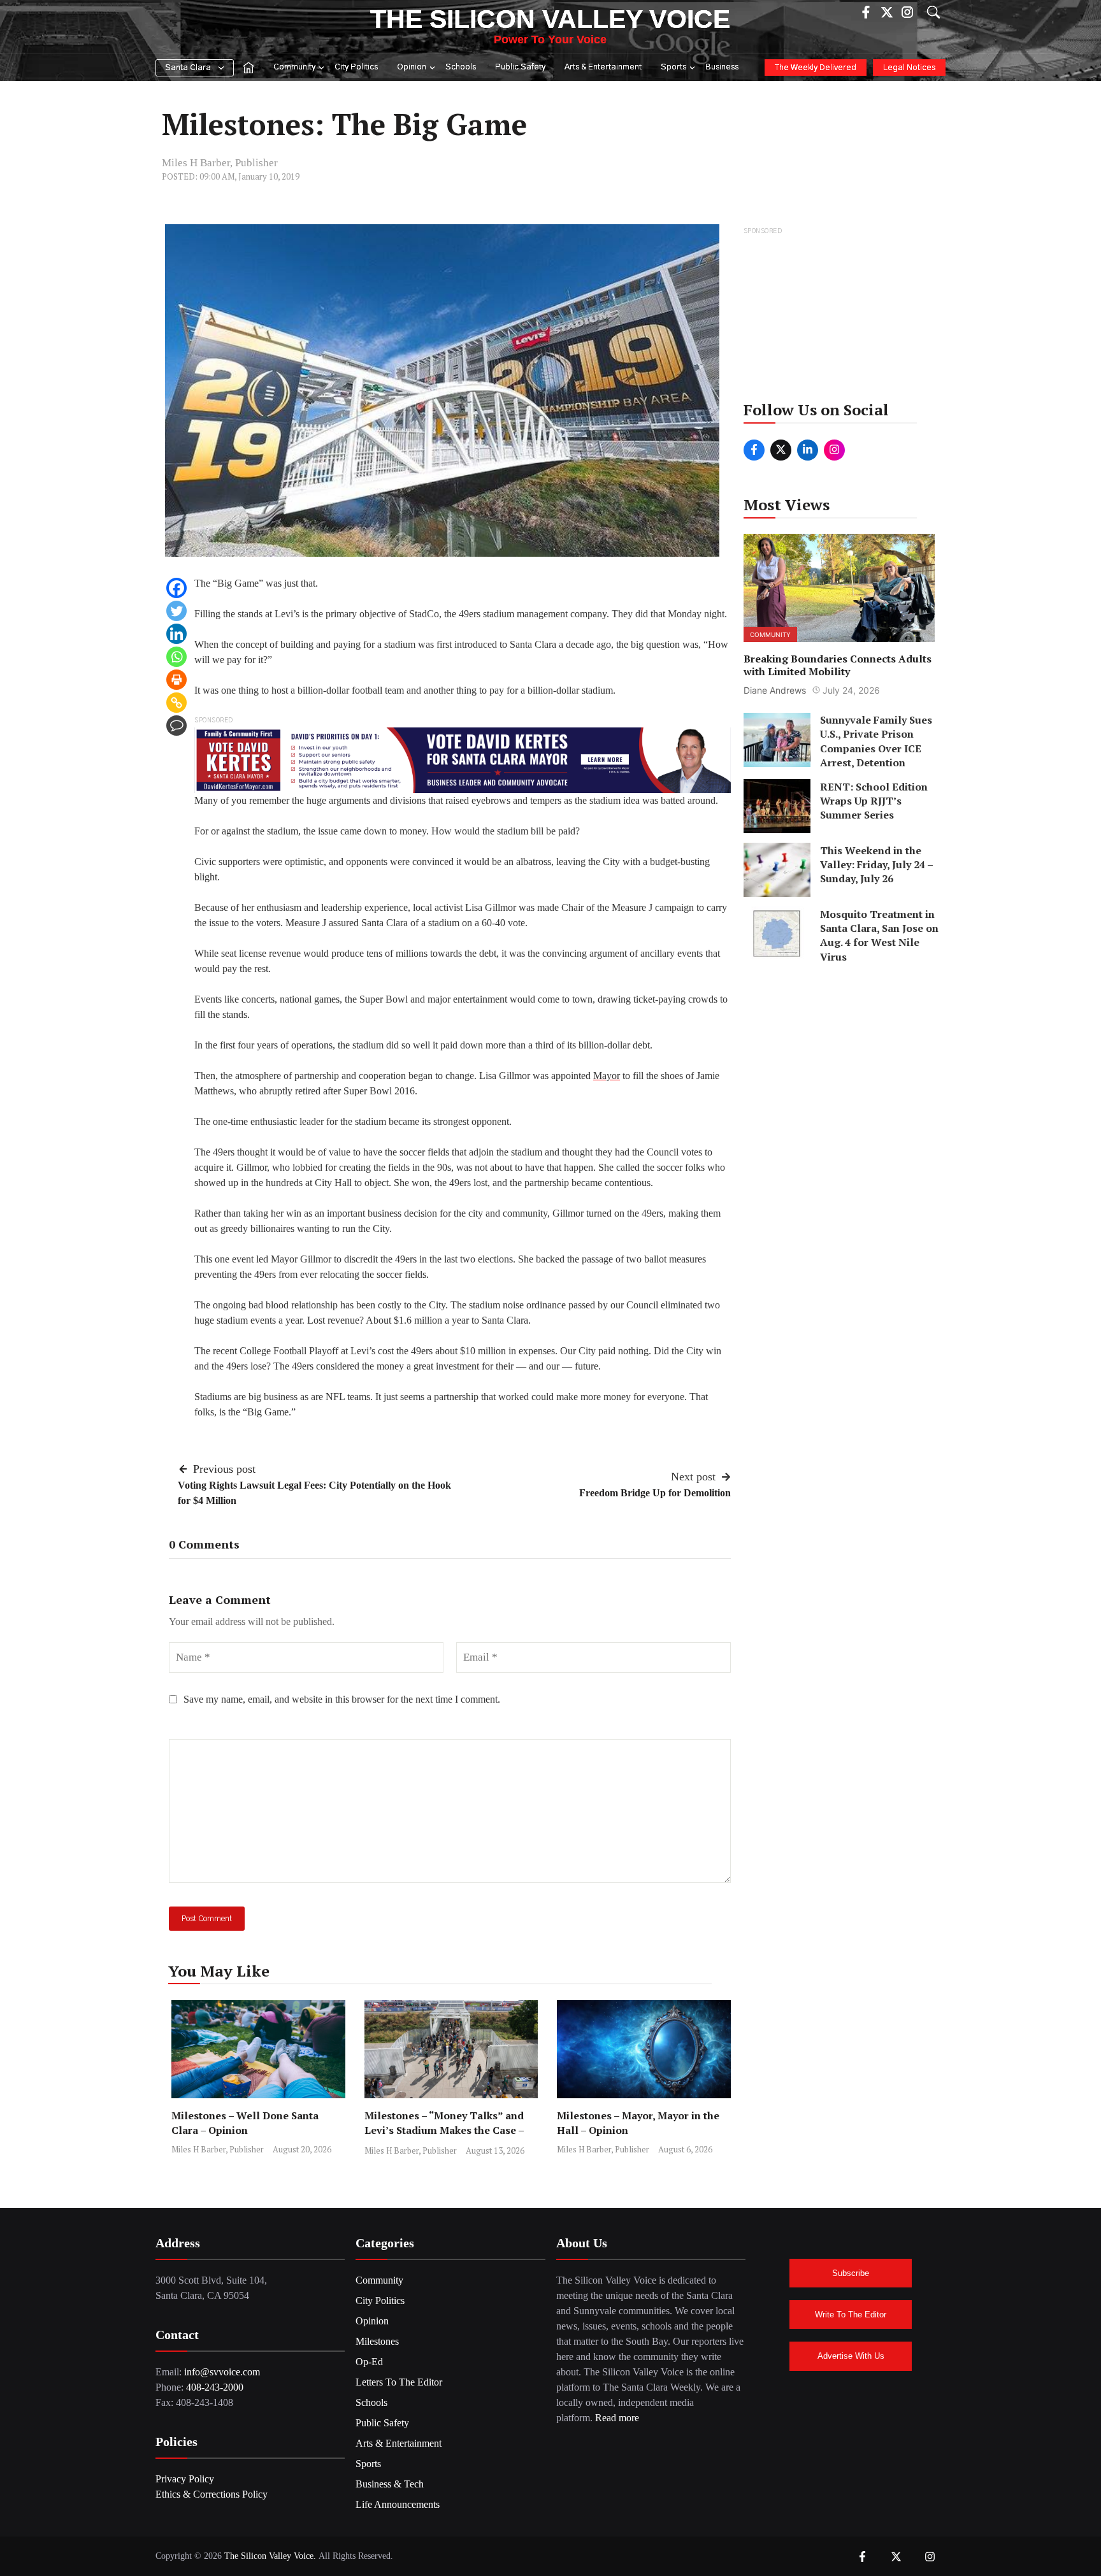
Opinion (412, 67)
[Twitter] (176, 611)
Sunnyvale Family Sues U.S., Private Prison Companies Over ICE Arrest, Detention (876, 741)
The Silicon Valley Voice (550, 19)
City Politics (356, 67)
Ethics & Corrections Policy (212, 2494)
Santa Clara (188, 68)
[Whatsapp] (176, 657)
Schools (461, 67)
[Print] (176, 680)
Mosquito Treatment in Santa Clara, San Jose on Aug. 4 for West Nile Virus (879, 935)
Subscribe (851, 2273)
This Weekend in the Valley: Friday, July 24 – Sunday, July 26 (876, 864)
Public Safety (520, 67)
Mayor (607, 1076)
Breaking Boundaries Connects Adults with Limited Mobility (838, 665)
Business (722, 67)
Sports (673, 67)
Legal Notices (909, 68)
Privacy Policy (185, 2479)
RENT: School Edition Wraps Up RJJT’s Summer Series (874, 800)
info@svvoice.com (222, 2372)
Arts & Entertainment (603, 67)
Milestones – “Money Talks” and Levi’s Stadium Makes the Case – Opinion (444, 2130)
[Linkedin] (176, 634)
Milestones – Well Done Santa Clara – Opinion (245, 2123)
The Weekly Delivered (816, 68)
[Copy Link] (176, 703)
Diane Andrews (775, 690)
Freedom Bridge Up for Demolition (655, 1493)
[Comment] (176, 726)
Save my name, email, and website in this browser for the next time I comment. (342, 1699)
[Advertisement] (840, 318)
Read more (617, 2418)
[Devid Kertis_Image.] (463, 759)
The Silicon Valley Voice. (270, 2556)
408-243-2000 (215, 2387)
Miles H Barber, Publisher (220, 163)
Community (294, 67)
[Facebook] (176, 588)
